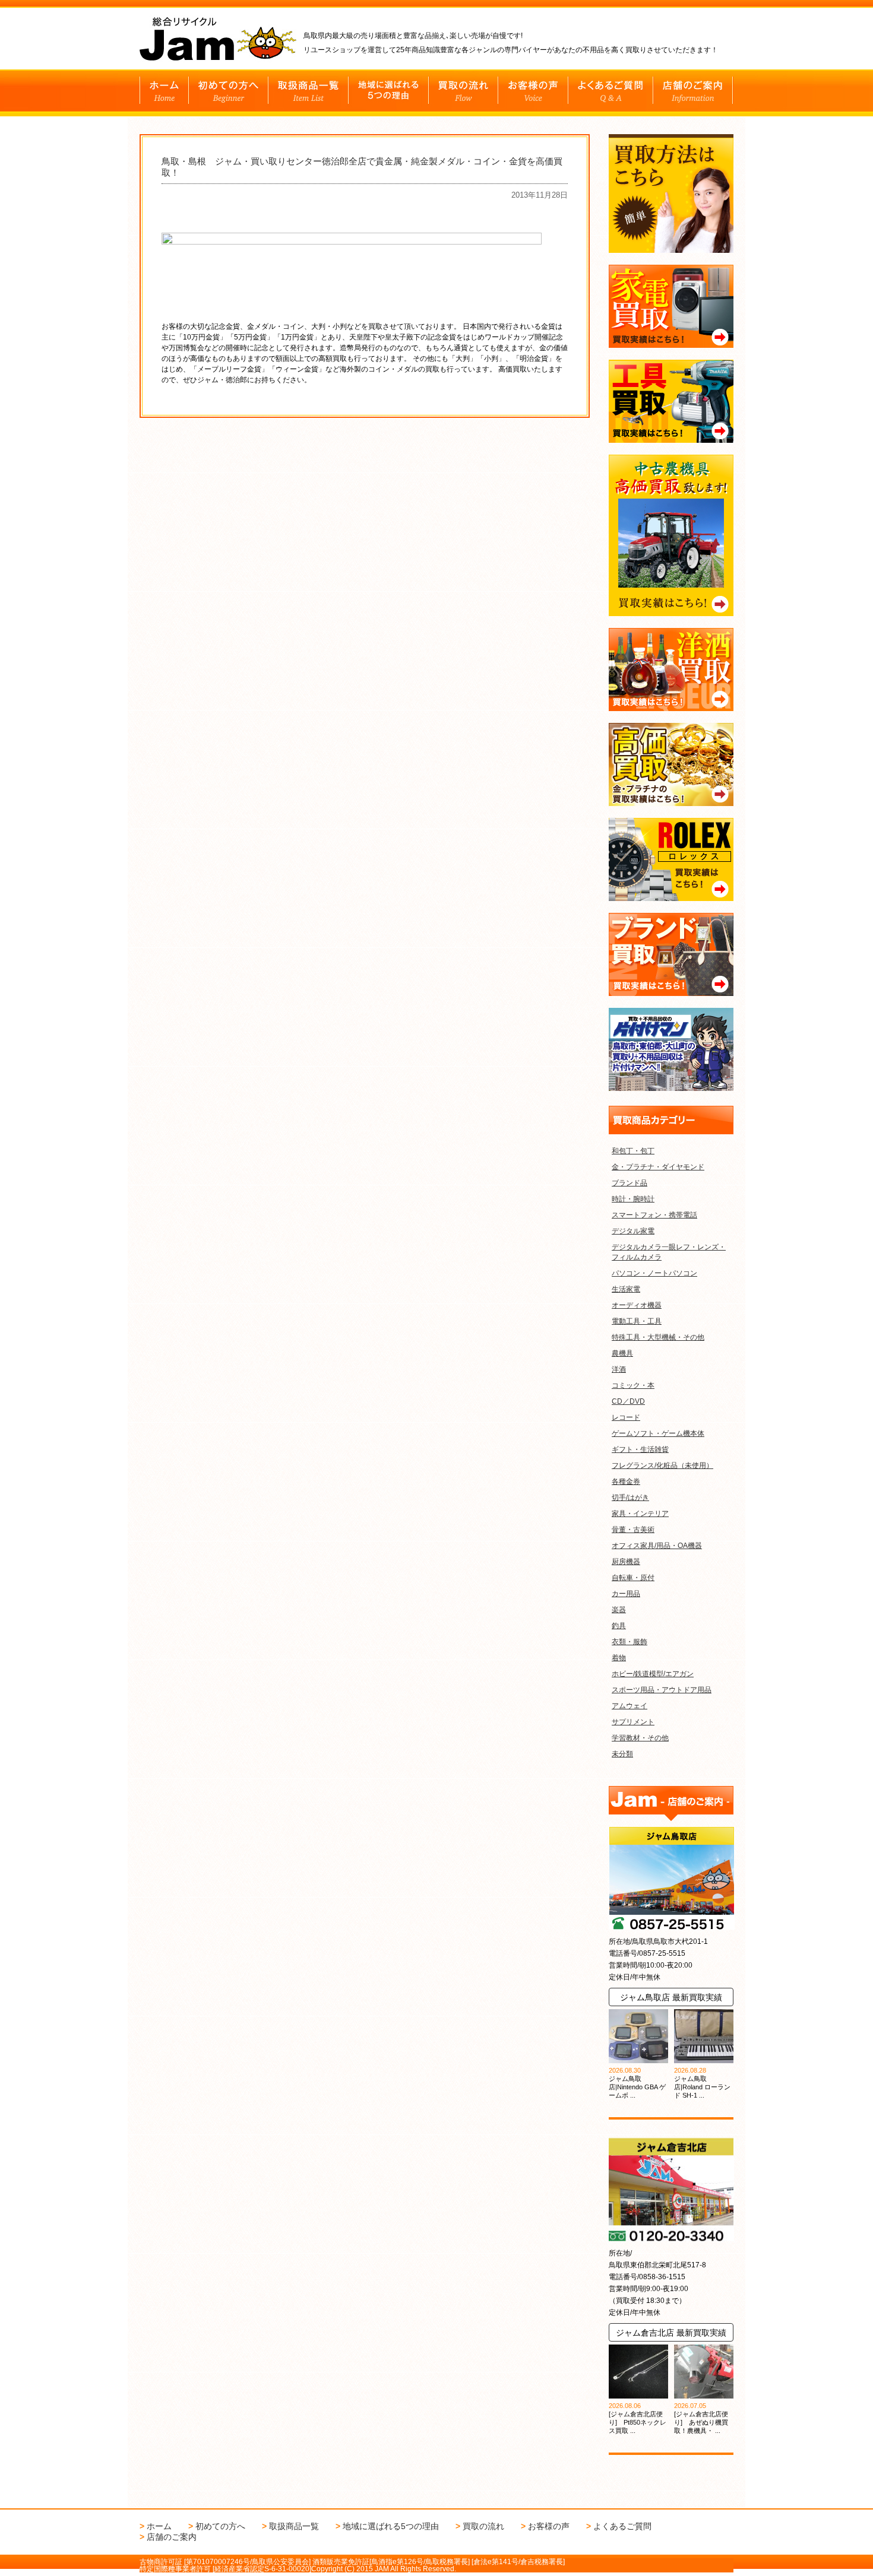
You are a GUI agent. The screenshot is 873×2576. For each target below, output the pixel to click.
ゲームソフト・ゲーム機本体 (658, 1433)
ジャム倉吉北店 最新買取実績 (671, 2333)
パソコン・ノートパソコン (654, 1273)
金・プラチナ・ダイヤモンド (658, 1167)
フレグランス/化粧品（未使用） (662, 1465)
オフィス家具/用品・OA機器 (657, 1546)
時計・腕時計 (633, 1199)
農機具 (622, 1353)
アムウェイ (630, 1706)
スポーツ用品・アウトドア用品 (662, 1690)
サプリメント (633, 1722)
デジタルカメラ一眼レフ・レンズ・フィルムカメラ (669, 1252)
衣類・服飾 (630, 1642)
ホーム (159, 2526)
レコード (626, 1417)
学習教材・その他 (640, 1738)
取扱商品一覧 (294, 2526)
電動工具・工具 (637, 1321)
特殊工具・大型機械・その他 (658, 1337)
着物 (619, 1658)
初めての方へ (220, 2526)
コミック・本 (633, 1385)
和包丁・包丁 (633, 1151)
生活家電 (626, 1289)
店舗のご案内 (172, 2537)
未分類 (622, 1754)
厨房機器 (626, 1562)
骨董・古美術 (633, 1530)
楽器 (619, 1610)
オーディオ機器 (637, 1305)
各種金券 (626, 1481)
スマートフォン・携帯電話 (654, 1215)
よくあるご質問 (622, 2526)
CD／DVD (628, 1401)
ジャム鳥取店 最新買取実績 (671, 1997)
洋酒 (619, 1369)
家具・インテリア (640, 1514)
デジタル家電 (633, 1231)
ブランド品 (630, 1183)
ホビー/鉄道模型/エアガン (653, 1674)
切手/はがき (630, 1498)
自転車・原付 (633, 1578)
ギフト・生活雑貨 (640, 1449)
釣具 (619, 1626)
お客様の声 (549, 2526)
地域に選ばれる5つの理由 (391, 2526)
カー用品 (626, 1594)
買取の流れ (483, 2526)
